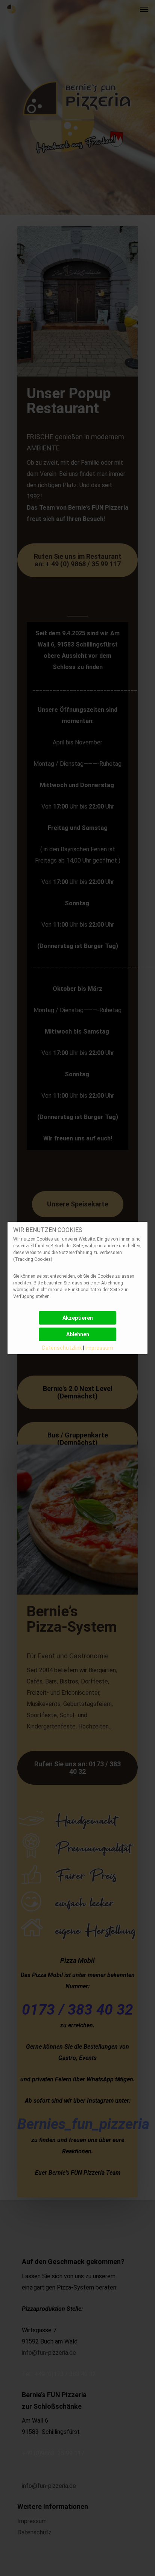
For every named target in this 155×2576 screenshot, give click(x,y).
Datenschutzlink (63, 1348)
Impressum (99, 1348)
